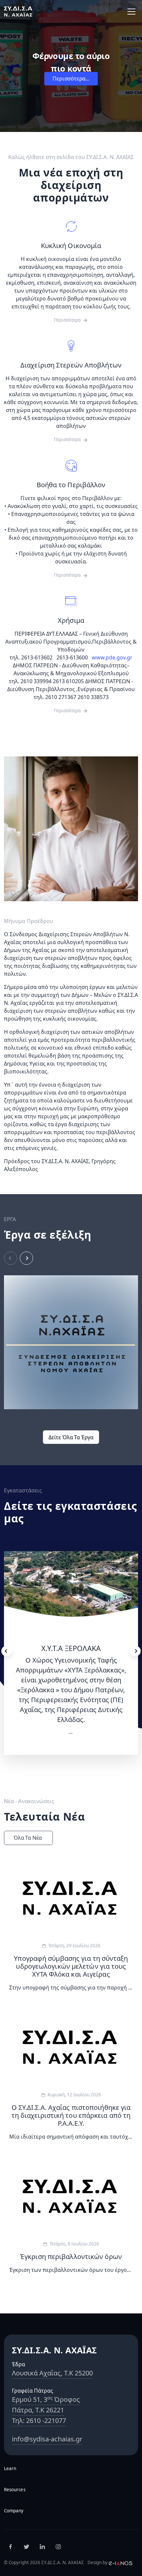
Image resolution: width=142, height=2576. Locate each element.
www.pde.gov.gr (112, 657)
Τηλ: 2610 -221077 (39, 2420)
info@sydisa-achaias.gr (47, 2439)
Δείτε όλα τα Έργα (71, 1437)
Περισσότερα (67, 320)
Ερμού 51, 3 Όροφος (46, 2399)
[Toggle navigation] (131, 12)
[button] (26, 1258)
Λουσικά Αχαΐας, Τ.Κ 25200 (52, 2373)
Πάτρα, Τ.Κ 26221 (38, 2410)
